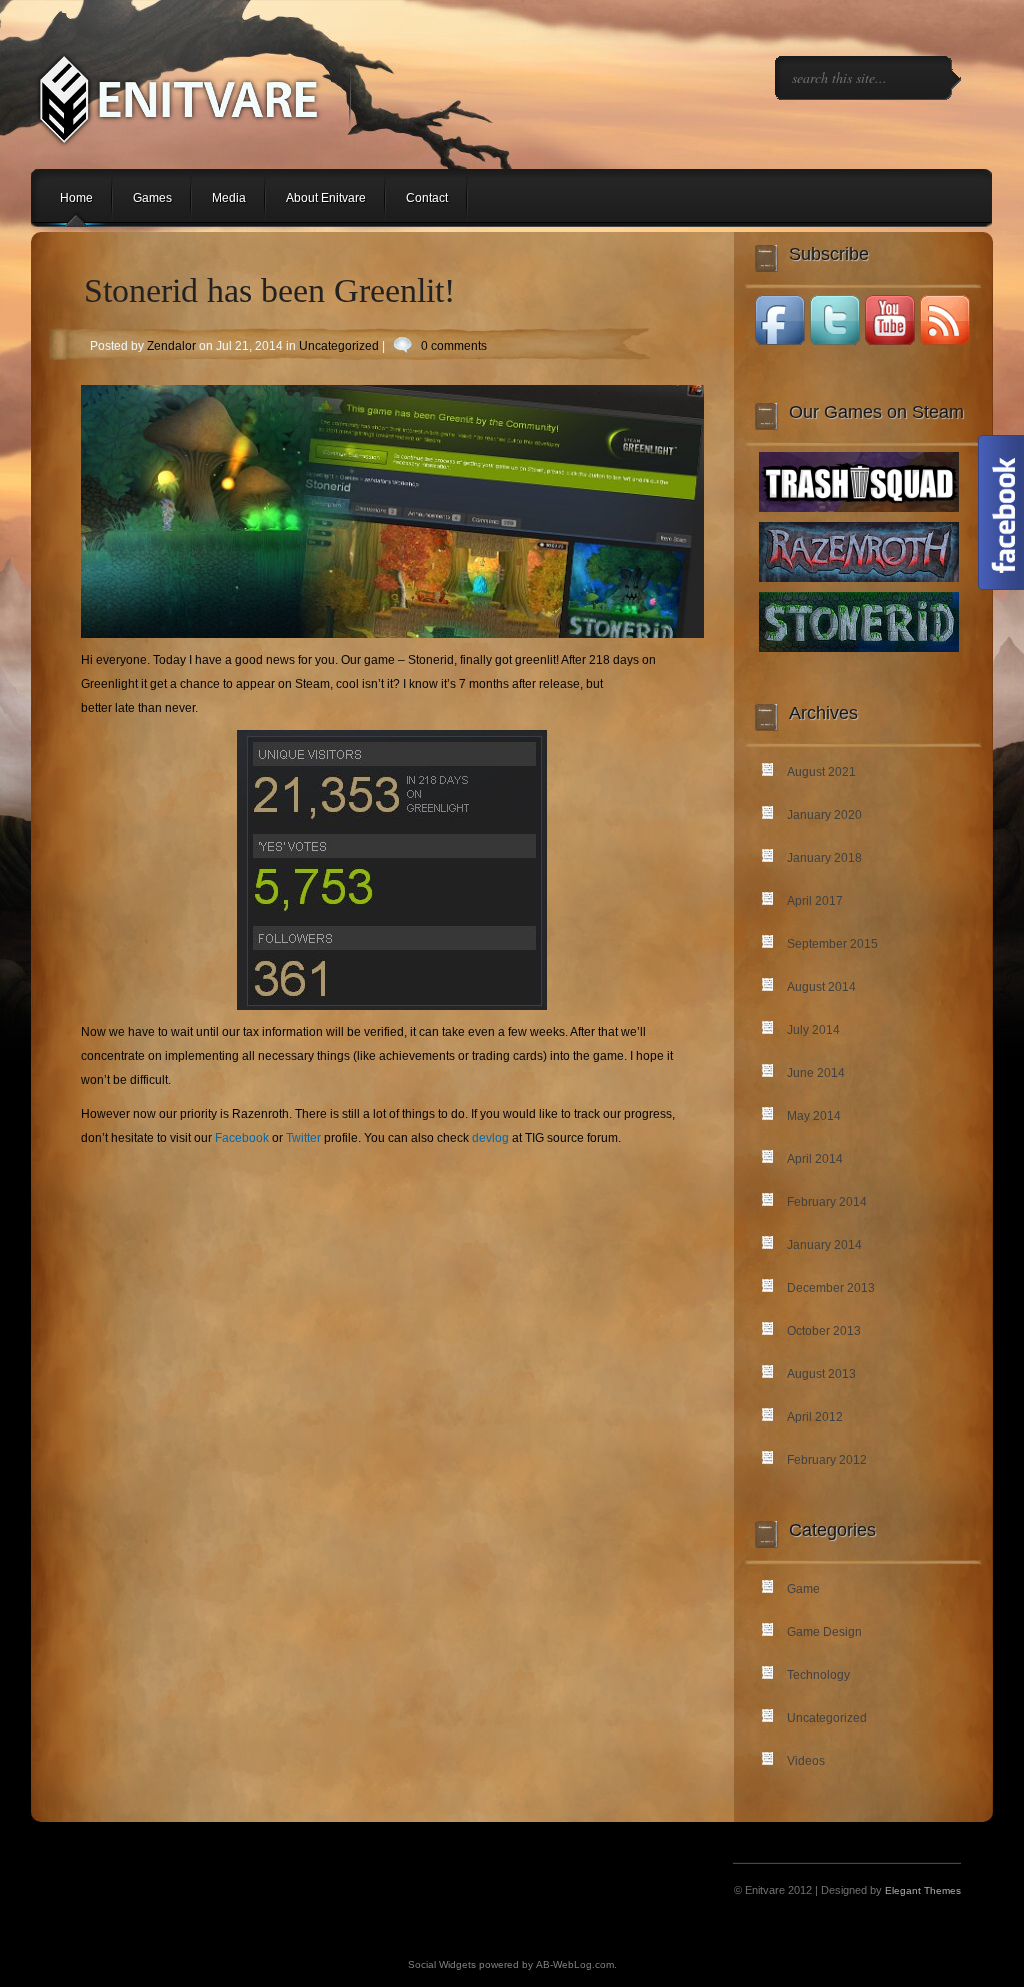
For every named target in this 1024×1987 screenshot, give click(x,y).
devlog (490, 1138)
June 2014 (816, 1073)
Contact (427, 198)
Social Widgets (442, 1964)
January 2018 (824, 858)
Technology (818, 1675)
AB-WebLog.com (575, 1964)
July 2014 (813, 1030)
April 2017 (815, 901)
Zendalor (171, 346)
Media (229, 198)
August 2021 (821, 772)
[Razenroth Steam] (859, 578)
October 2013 (824, 1331)
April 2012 (815, 1417)
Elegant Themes (923, 1890)
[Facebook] (780, 342)
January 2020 (824, 815)
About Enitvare (326, 198)
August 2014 (821, 987)
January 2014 (824, 1245)
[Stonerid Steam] (859, 648)
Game (803, 1589)
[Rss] (945, 342)
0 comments (454, 346)
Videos (806, 1761)
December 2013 (831, 1288)
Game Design (824, 1632)
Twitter (303, 1138)
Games (152, 198)
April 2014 (815, 1159)
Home (76, 198)
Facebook (242, 1138)
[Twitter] (835, 342)
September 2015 (832, 944)
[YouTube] (890, 342)
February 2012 (827, 1460)
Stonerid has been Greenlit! (269, 290)
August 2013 (821, 1374)
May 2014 (814, 1116)
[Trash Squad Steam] (859, 508)
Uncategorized (339, 346)
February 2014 (827, 1202)
